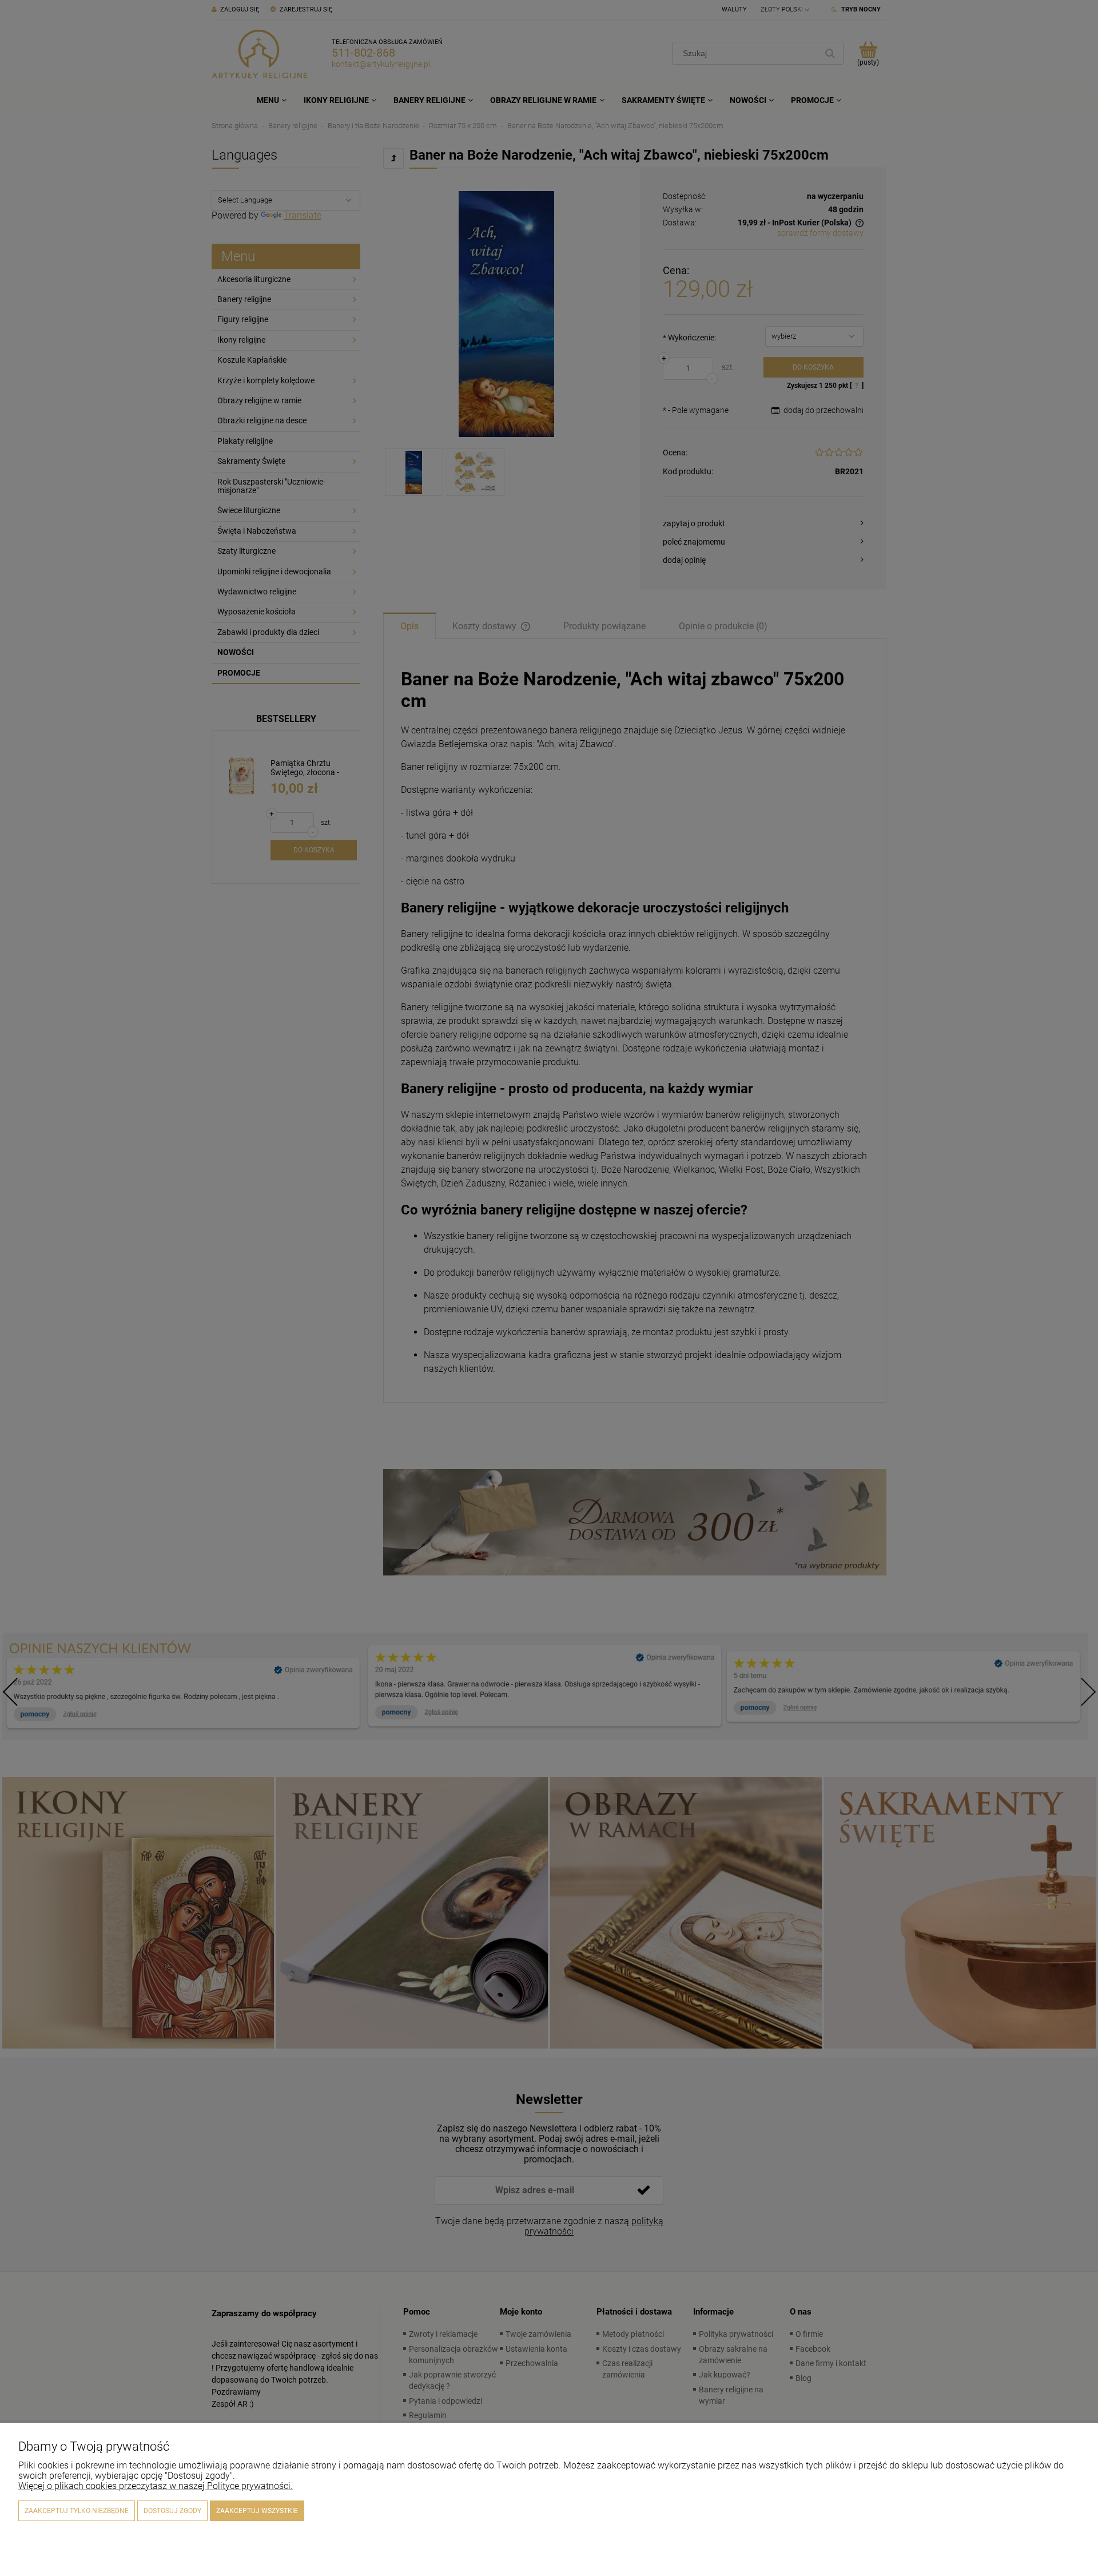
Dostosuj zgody (172, 2511)
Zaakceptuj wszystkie (257, 2511)
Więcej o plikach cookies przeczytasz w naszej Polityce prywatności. (156, 2486)
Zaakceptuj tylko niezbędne (77, 2511)
